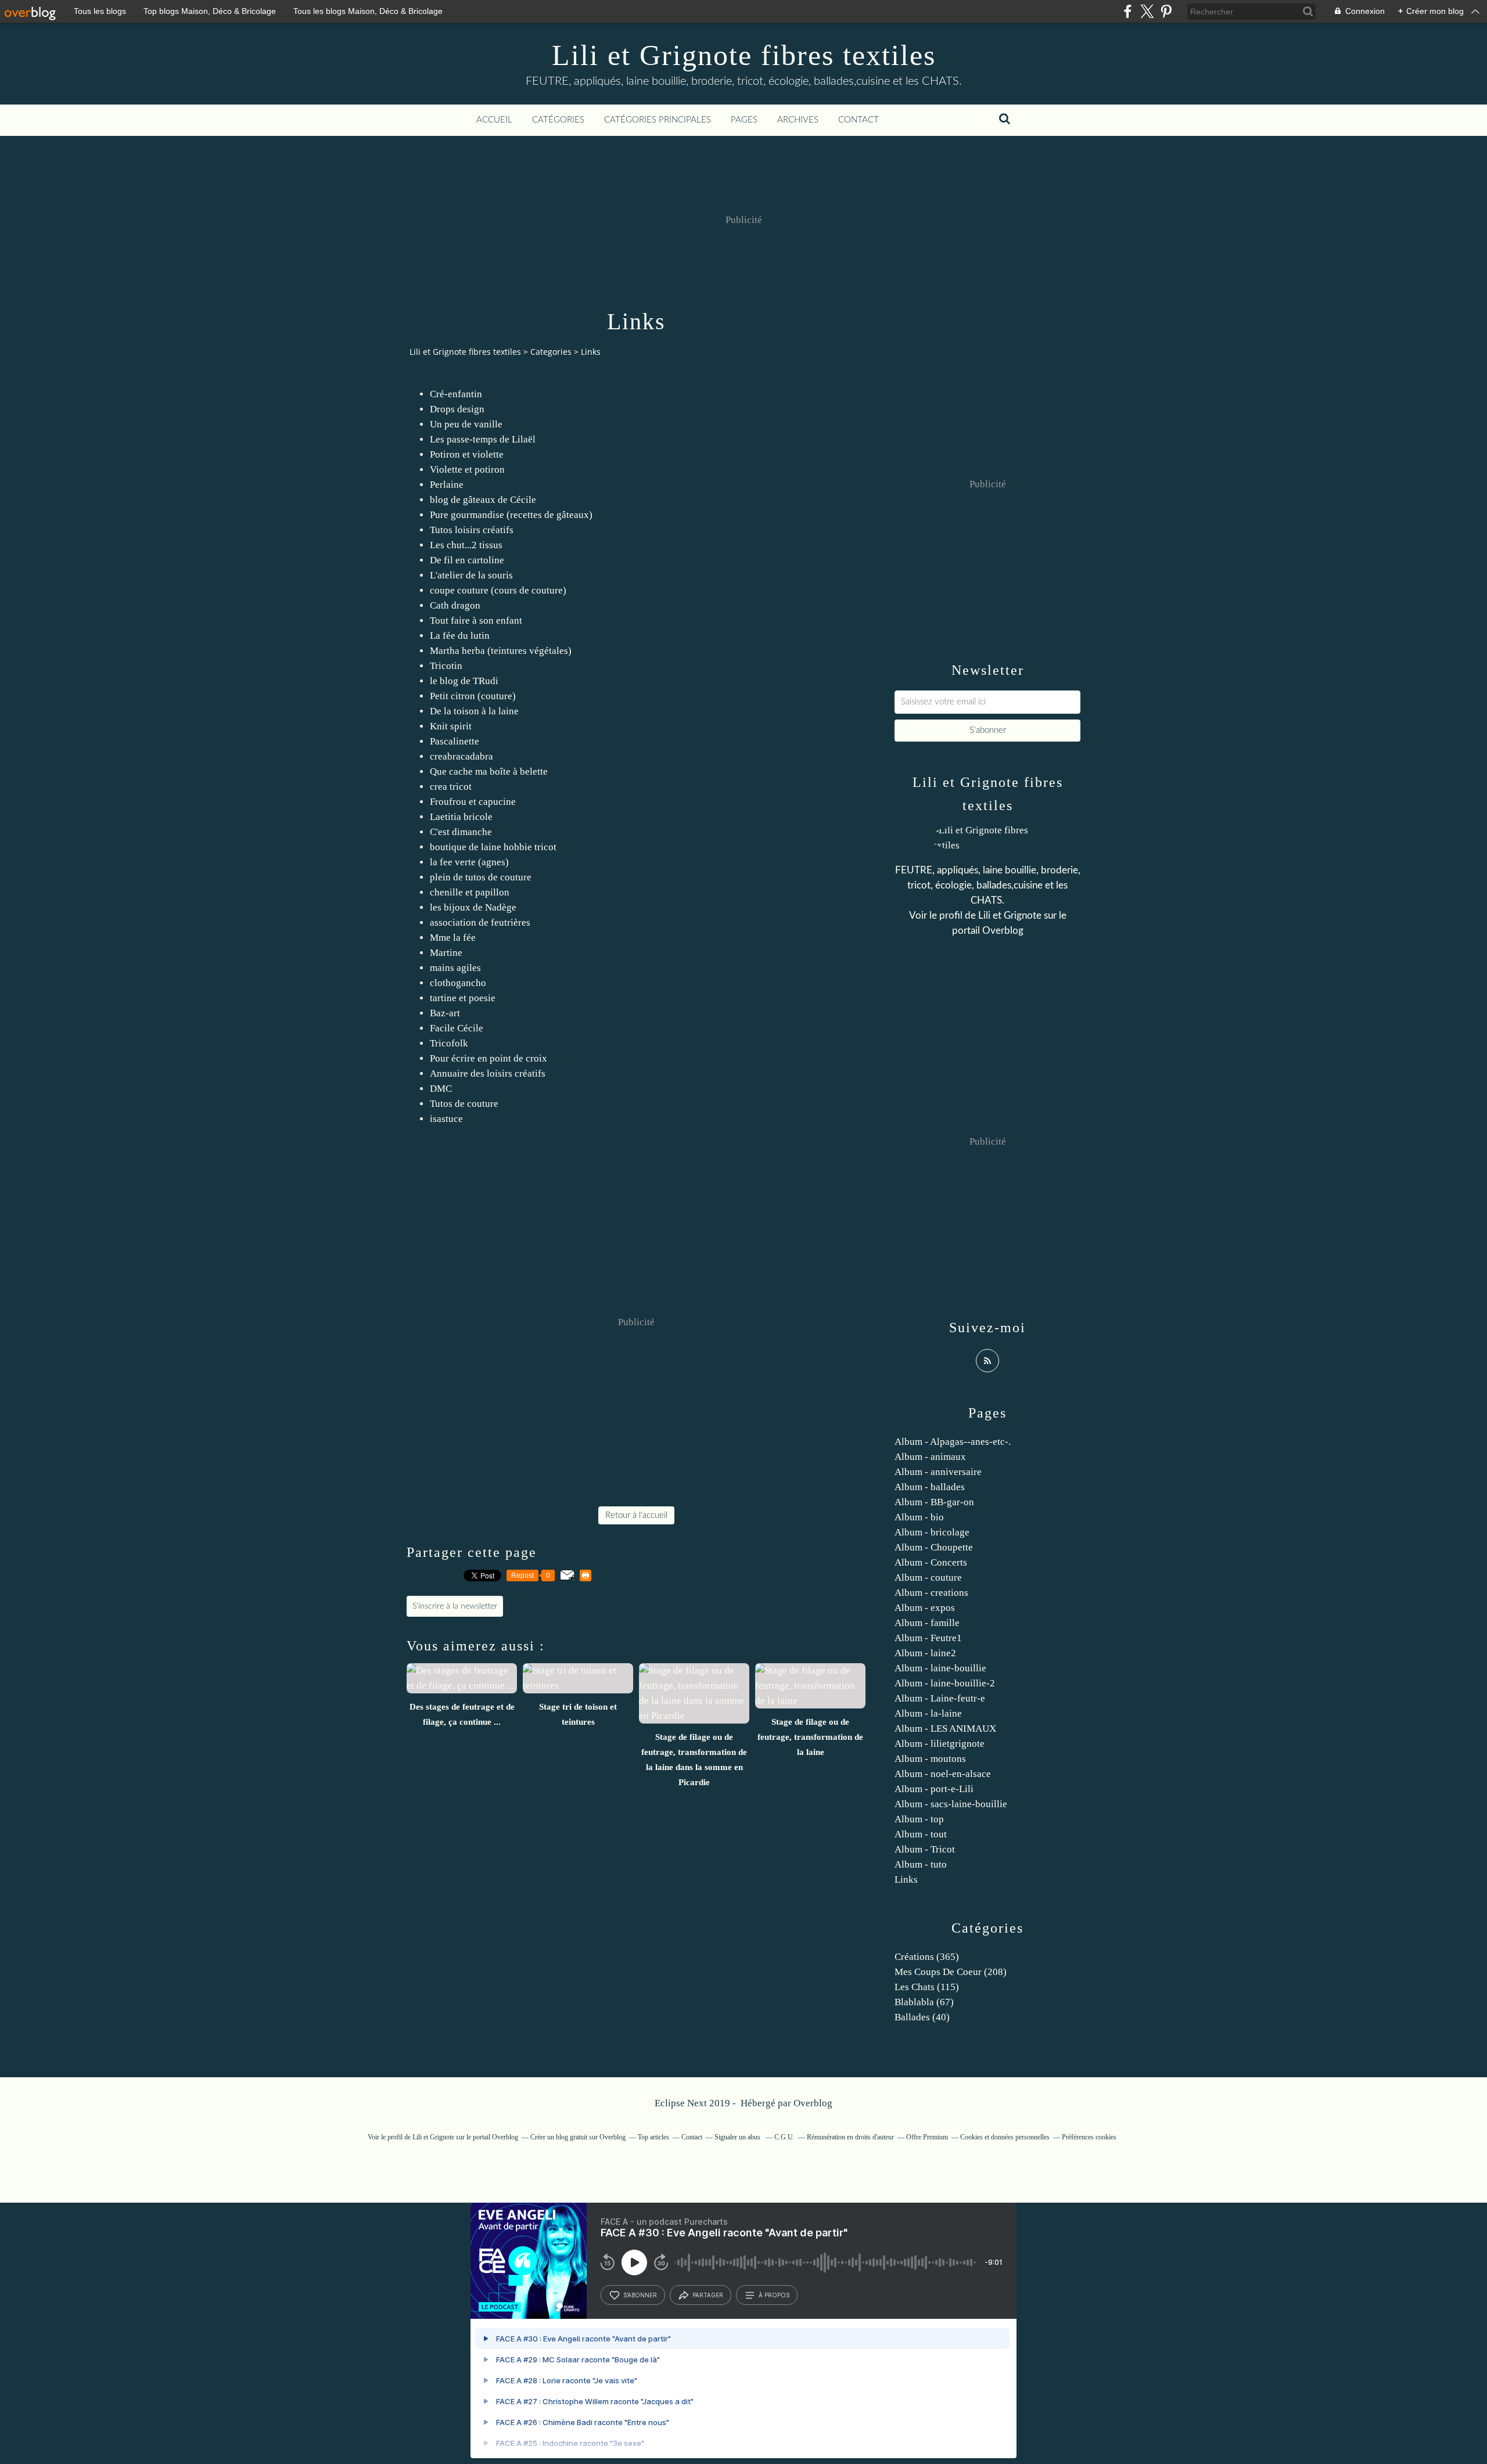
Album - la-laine (928, 1713)
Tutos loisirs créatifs (472, 530)
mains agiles (455, 968)
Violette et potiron (467, 470)
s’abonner (640, 2295)
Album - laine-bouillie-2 (945, 1683)
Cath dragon (455, 605)
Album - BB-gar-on (934, 1502)
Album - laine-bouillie (940, 1668)
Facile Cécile (457, 1028)
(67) (924, 2002)
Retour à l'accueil (636, 1515)
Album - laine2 (925, 1653)
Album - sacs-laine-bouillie (951, 1804)
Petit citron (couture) (473, 696)
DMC (441, 1089)
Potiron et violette (467, 454)
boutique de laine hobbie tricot (493, 847)
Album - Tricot (925, 1849)
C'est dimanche (461, 832)
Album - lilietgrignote (940, 1744)
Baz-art (445, 1013)
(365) (927, 1957)
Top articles (653, 2137)
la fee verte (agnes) (469, 862)
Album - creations (931, 1593)
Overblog (813, 2103)
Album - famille (927, 1623)
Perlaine (447, 485)
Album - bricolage (932, 1532)
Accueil (494, 120)
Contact (859, 120)
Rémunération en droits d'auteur (850, 2137)
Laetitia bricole (461, 817)
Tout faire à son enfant (476, 621)
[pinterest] (1166, 11)
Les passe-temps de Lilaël (483, 439)
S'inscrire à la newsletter (455, 1606)
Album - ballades (930, 1487)
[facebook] (1128, 11)
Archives (798, 120)
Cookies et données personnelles (1005, 2137)
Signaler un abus (738, 2137)
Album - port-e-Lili (934, 1789)
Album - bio (919, 1517)
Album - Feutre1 (928, 1638)
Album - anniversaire (938, 1472)
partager (708, 2295)
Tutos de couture (464, 1104)
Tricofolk (449, 1043)
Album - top (919, 1819)
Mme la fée (453, 938)
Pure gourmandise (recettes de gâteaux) (511, 515)
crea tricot (451, 787)
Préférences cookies (1089, 2137)
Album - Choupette (934, 1547)
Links (906, 1880)
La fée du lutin (460, 636)
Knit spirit (451, 726)
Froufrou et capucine (473, 802)
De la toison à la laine (474, 711)
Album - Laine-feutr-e (940, 1698)
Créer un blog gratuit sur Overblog (578, 2137)
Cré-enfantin (456, 394)
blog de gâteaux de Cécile (483, 500)
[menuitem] (494, 120)
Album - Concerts (931, 1562)
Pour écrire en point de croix (489, 1058)
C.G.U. (784, 2137)
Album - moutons (930, 1759)
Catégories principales (658, 120)
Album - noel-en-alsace (943, 1774)
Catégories (558, 120)
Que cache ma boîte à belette (489, 771)
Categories (551, 352)
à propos (774, 2295)
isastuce (446, 1119)
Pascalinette (455, 741)
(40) (922, 2017)
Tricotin (446, 666)
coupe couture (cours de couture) (498, 590)
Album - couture (928, 1578)
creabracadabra (461, 756)
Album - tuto (921, 1864)
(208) (951, 1972)
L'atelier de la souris (471, 575)
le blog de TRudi (464, 681)
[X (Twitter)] (1147, 11)
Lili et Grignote (1010, 916)
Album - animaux (930, 1457)
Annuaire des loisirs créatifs (488, 1073)
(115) (927, 1987)
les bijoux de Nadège (473, 907)
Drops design (457, 409)
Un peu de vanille (466, 424)
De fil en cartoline (467, 560)
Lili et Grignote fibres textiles (744, 55)
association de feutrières (480, 922)
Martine (446, 953)
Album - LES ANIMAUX (945, 1729)
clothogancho (458, 983)
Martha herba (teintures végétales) (501, 651)
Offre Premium (927, 2137)
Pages (744, 120)
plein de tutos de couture (481, 877)
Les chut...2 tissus (466, 545)
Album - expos (925, 1608)
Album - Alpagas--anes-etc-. (953, 1442)
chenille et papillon (470, 892)
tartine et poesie (463, 998)
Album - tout (921, 1834)
